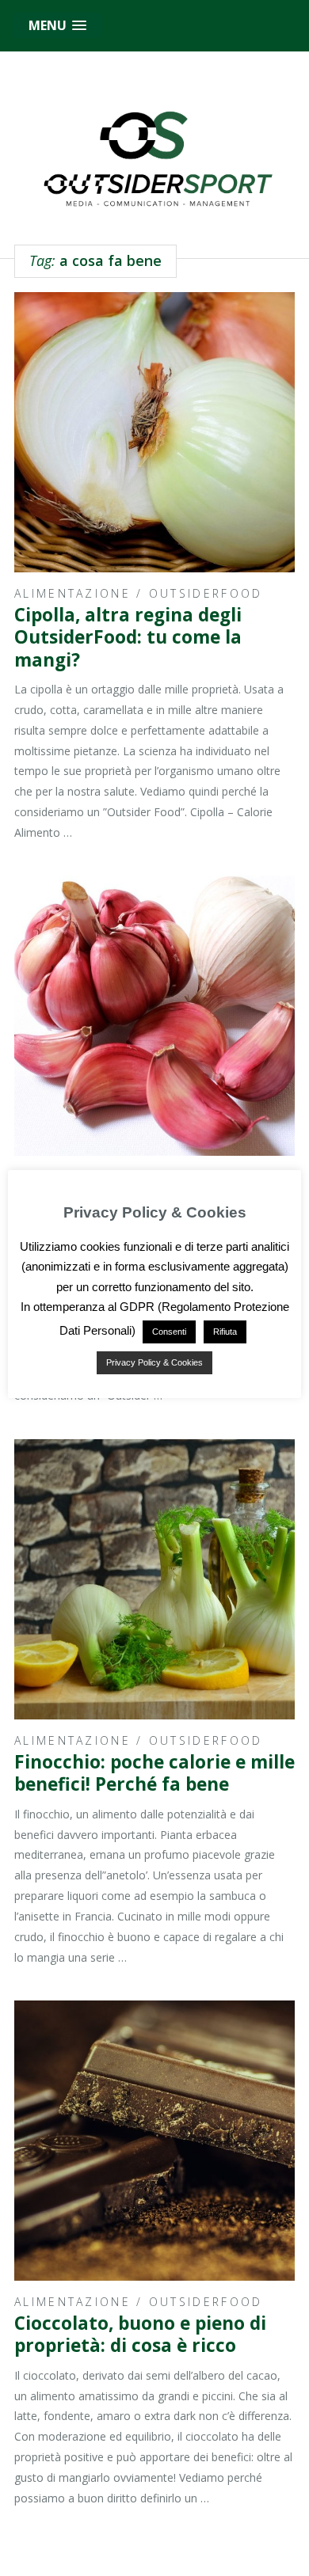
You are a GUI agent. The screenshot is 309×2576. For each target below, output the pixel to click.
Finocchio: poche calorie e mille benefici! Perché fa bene (154, 1773)
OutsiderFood (206, 593)
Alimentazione (72, 593)
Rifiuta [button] (225, 1332)
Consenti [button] (169, 1332)
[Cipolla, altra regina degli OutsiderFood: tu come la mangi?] (154, 432)
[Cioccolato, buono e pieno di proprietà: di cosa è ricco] (154, 2141)
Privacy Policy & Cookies (154, 1362)
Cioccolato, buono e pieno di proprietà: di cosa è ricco (140, 2334)
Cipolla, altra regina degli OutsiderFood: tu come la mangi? (128, 637)
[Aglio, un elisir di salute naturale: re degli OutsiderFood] (154, 1016)
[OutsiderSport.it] (154, 156)
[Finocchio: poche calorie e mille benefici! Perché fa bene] (154, 1579)
